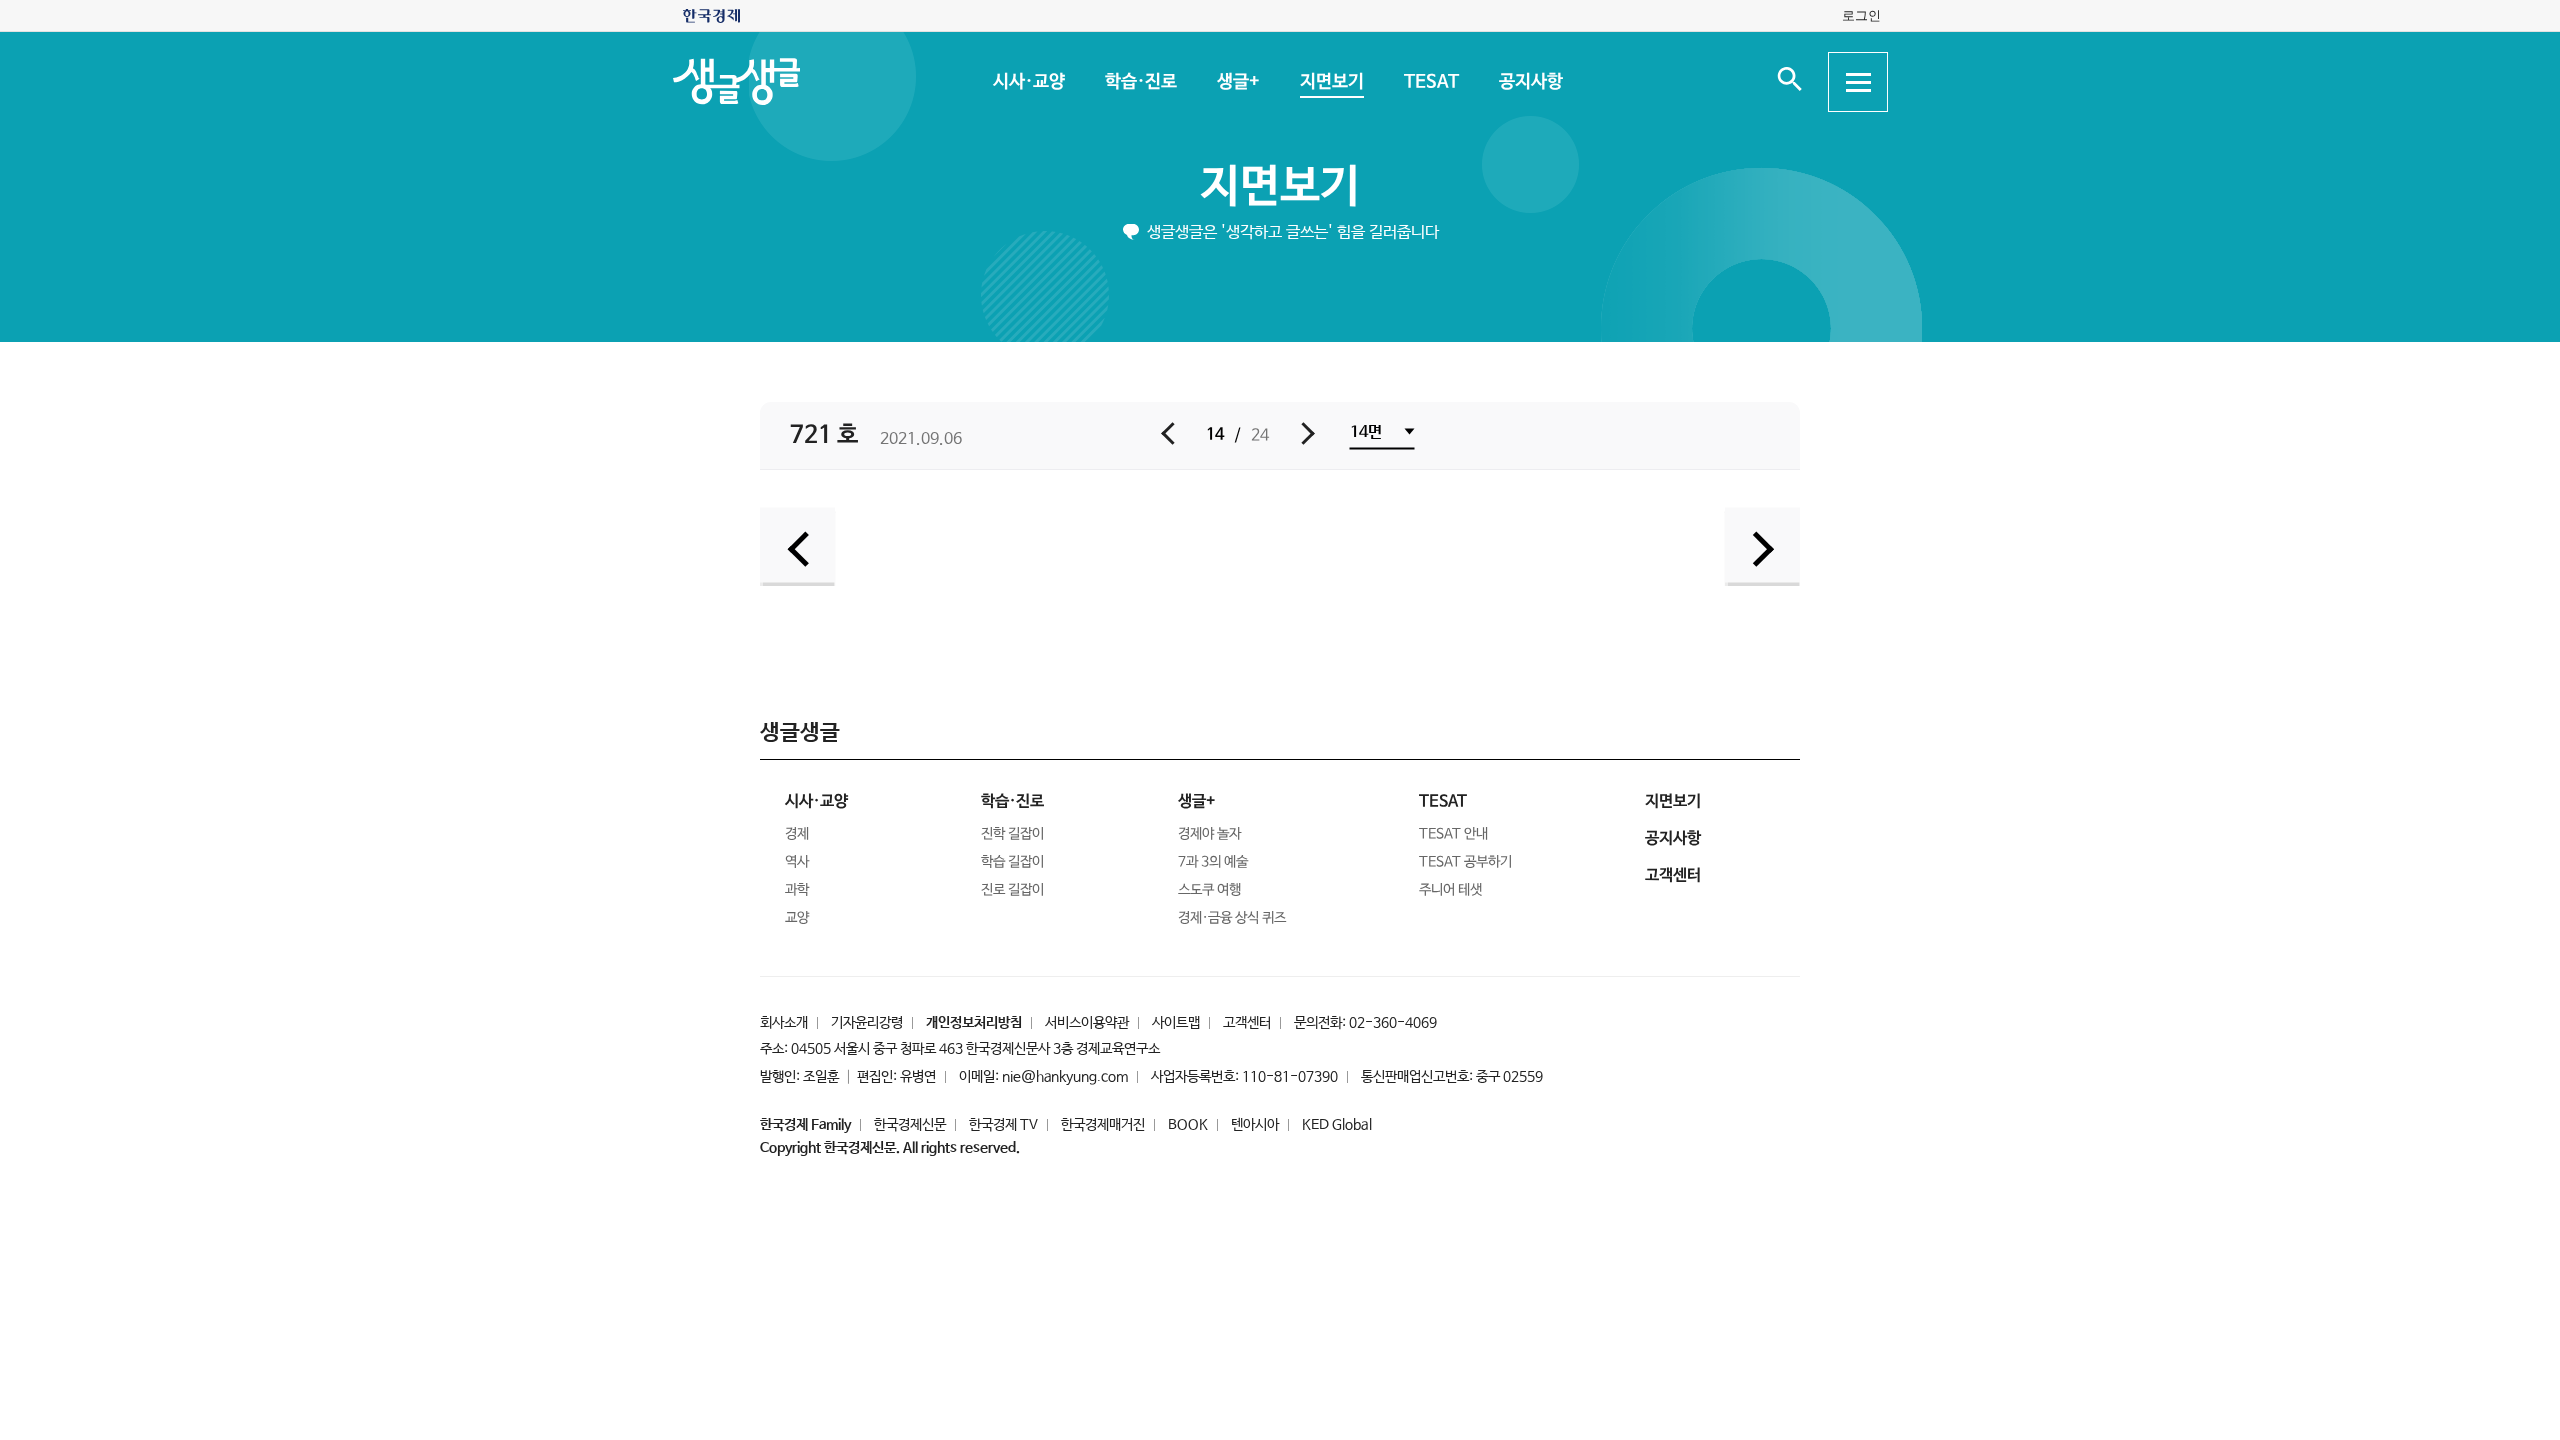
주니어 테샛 (1450, 890)
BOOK (1188, 1125)
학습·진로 (1140, 82)
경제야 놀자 (1209, 834)
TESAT (1430, 82)
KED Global (1337, 1125)
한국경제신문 (910, 1125)
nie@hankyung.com (1065, 1077)
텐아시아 (1255, 1125)
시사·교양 (1028, 82)
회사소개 (784, 1023)
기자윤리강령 (867, 1023)
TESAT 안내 (1453, 834)
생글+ (1237, 82)
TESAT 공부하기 (1465, 862)
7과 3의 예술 (1213, 862)
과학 (797, 890)
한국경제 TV (1003, 1125)
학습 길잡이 (1012, 862)
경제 (797, 834)
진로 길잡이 (1012, 890)
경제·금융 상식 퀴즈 (1232, 918)
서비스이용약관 (1087, 1023)
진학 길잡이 (1012, 834)
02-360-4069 (1393, 1023)
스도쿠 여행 (1209, 890)
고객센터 (1247, 1023)
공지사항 (1530, 82)
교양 (797, 918)
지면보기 (1331, 82)
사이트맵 (1176, 1023)
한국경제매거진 (1103, 1125)
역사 (797, 862)
